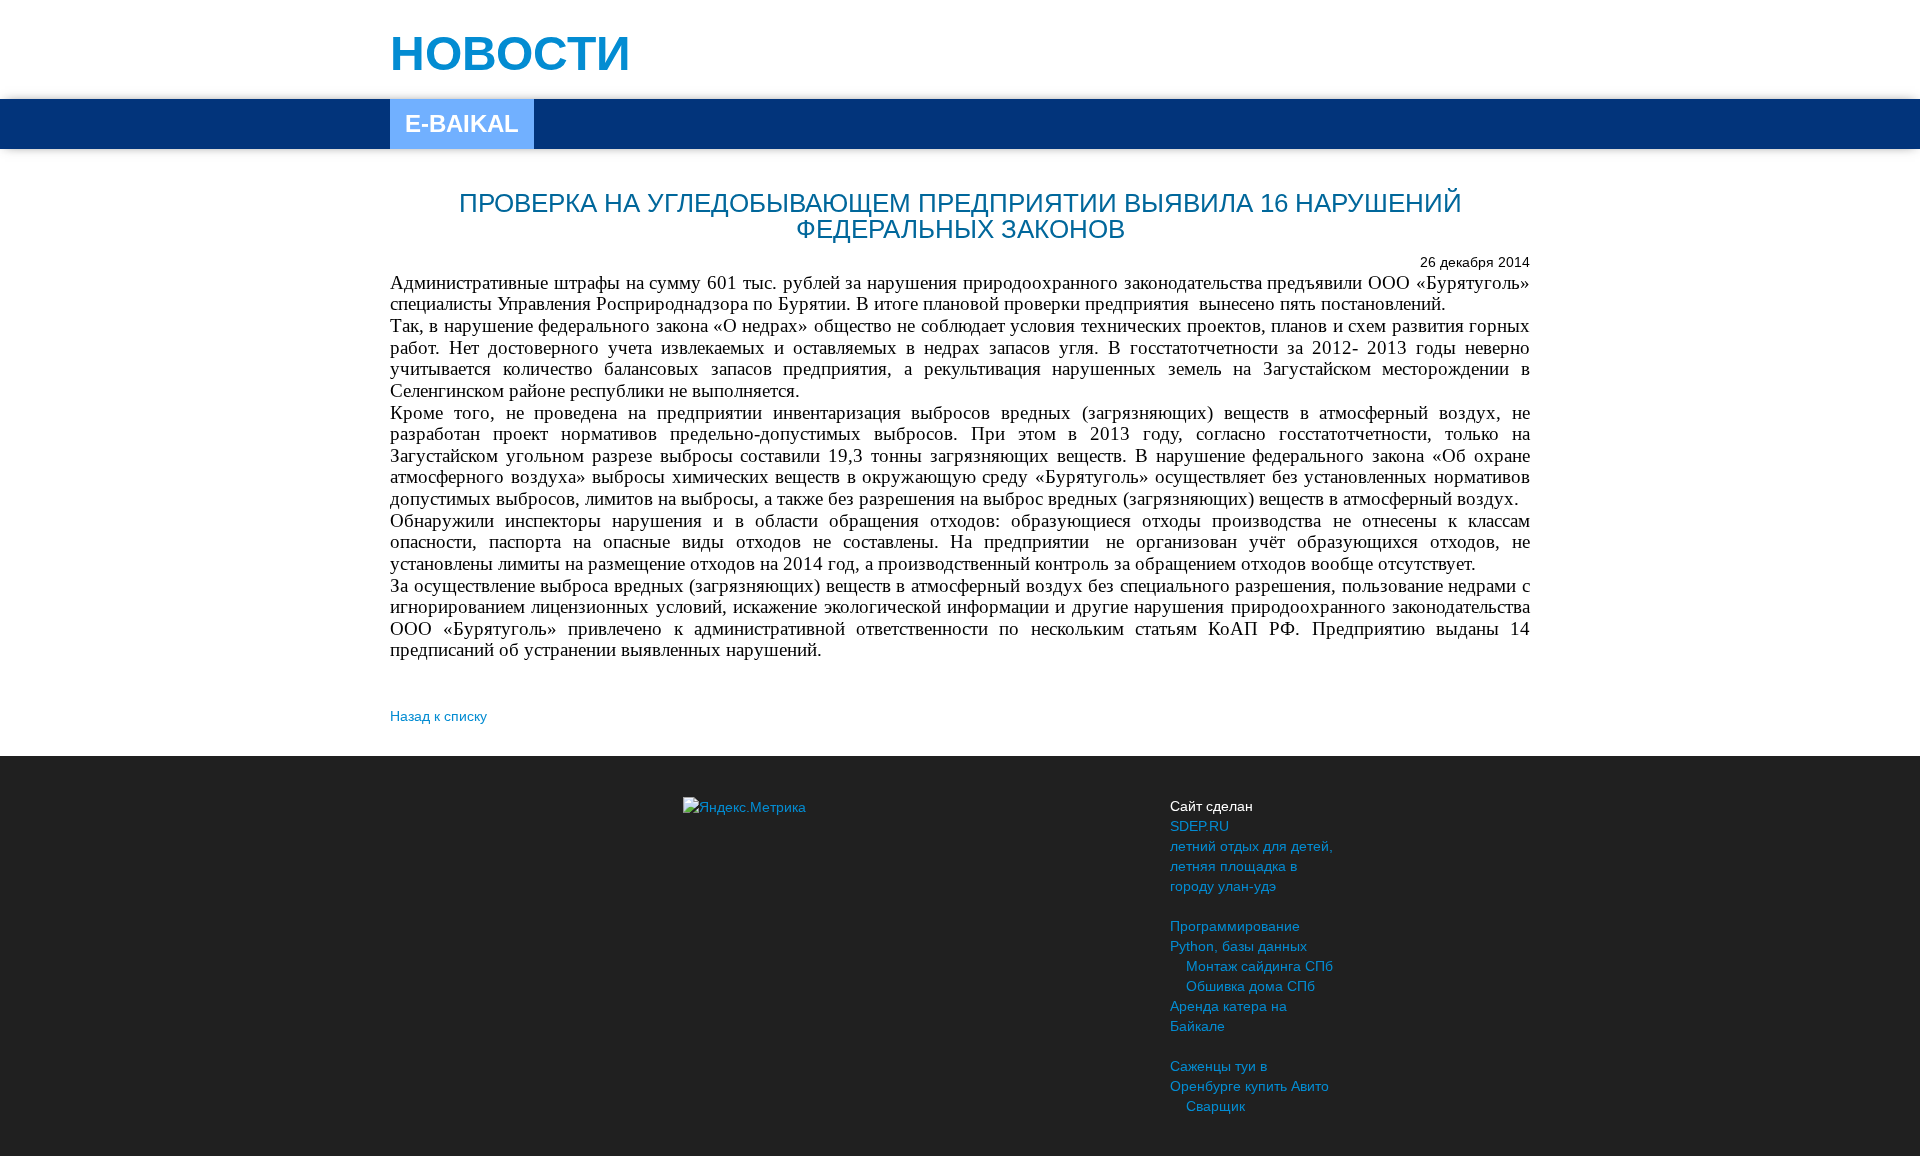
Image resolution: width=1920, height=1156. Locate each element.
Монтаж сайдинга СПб (1259, 966)
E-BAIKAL (462, 123)
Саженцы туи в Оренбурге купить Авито (1249, 1076)
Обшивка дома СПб (1250, 986)
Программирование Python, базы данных (1238, 936)
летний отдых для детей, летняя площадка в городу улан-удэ (1251, 866)
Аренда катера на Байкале (1228, 1016)
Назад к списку (438, 716)
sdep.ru (1199, 826)
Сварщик (1215, 1106)
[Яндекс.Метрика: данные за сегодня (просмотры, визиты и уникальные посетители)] (744, 807)
